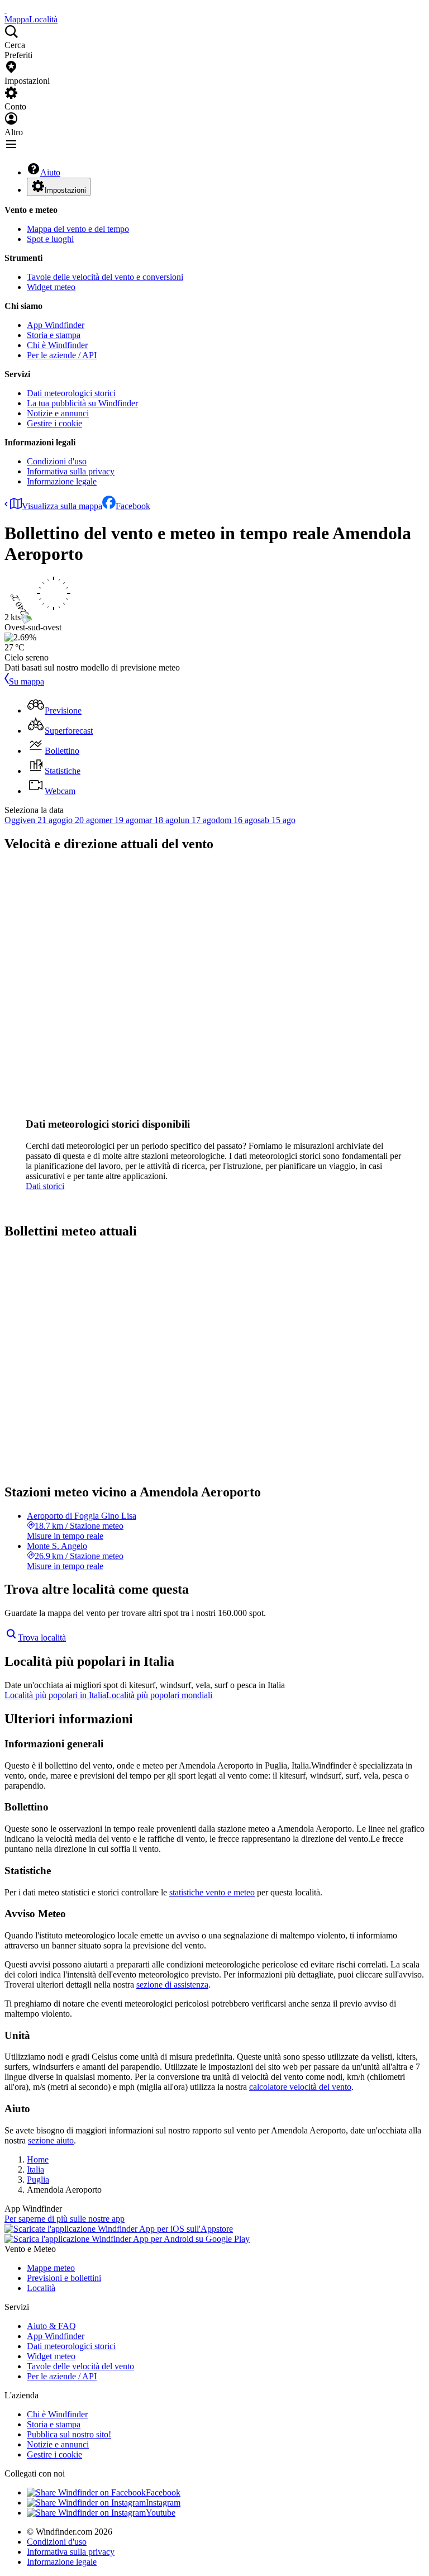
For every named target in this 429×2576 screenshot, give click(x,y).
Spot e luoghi (50, 239)
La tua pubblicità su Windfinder (82, 403)
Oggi (13, 820)
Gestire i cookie (54, 423)
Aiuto (50, 172)
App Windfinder (56, 325)
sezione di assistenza (172, 1985)
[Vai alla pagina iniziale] (6, 9)
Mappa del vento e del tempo (78, 229)
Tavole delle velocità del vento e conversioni (105, 277)
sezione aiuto (51, 2140)
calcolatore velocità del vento (300, 2087)
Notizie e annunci (58, 413)
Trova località (42, 1638)
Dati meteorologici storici (71, 393)
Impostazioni (65, 190)
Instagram (163, 2503)
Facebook (133, 506)
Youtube (161, 2513)
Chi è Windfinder (57, 345)
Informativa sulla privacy (71, 471)
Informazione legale (62, 481)
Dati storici (45, 1186)
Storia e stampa (54, 335)
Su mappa (27, 681)
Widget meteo (51, 287)
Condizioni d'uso (57, 461)
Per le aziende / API (62, 355)
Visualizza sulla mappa (62, 506)
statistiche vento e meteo (212, 1892)
